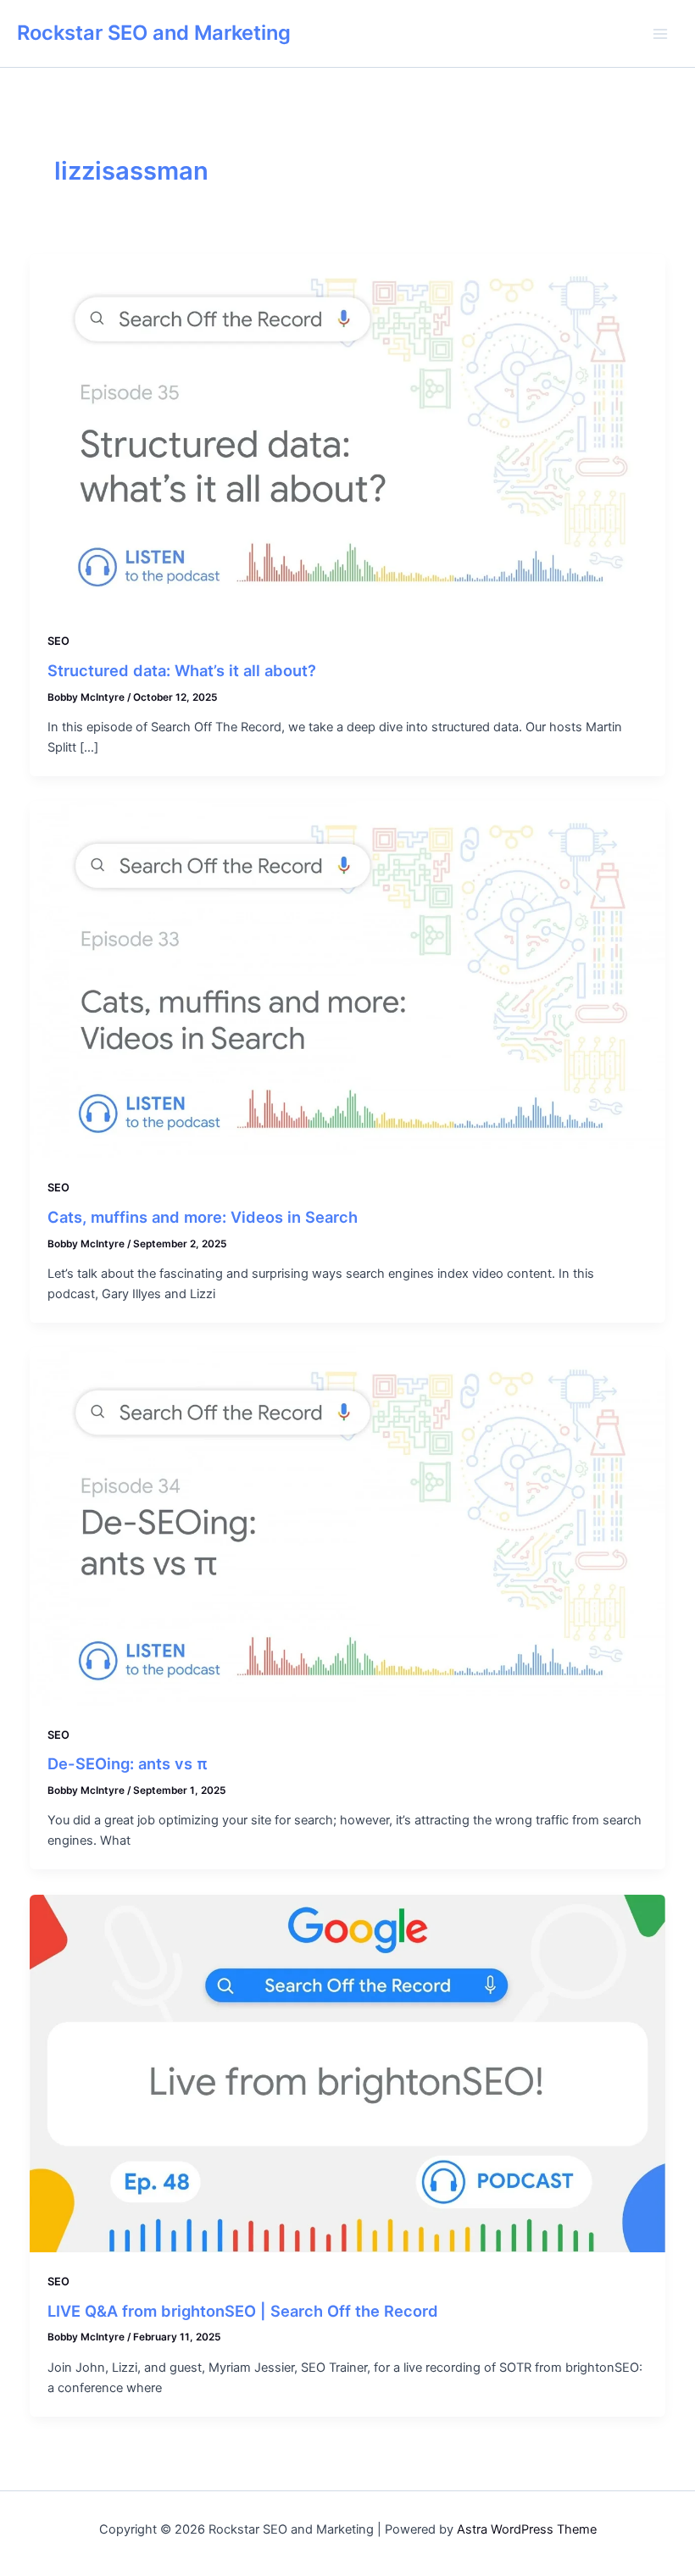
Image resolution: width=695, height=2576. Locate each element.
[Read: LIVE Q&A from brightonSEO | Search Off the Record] (348, 2073)
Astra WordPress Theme (527, 2529)
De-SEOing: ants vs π (128, 1763)
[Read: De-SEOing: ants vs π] (348, 1526)
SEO (58, 641)
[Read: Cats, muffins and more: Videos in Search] (348, 979)
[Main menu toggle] (660, 34)
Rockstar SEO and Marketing (154, 33)
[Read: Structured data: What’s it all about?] (348, 432)
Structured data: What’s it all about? (182, 670)
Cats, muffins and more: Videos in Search (203, 1217)
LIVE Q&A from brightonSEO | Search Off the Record (243, 2311)
